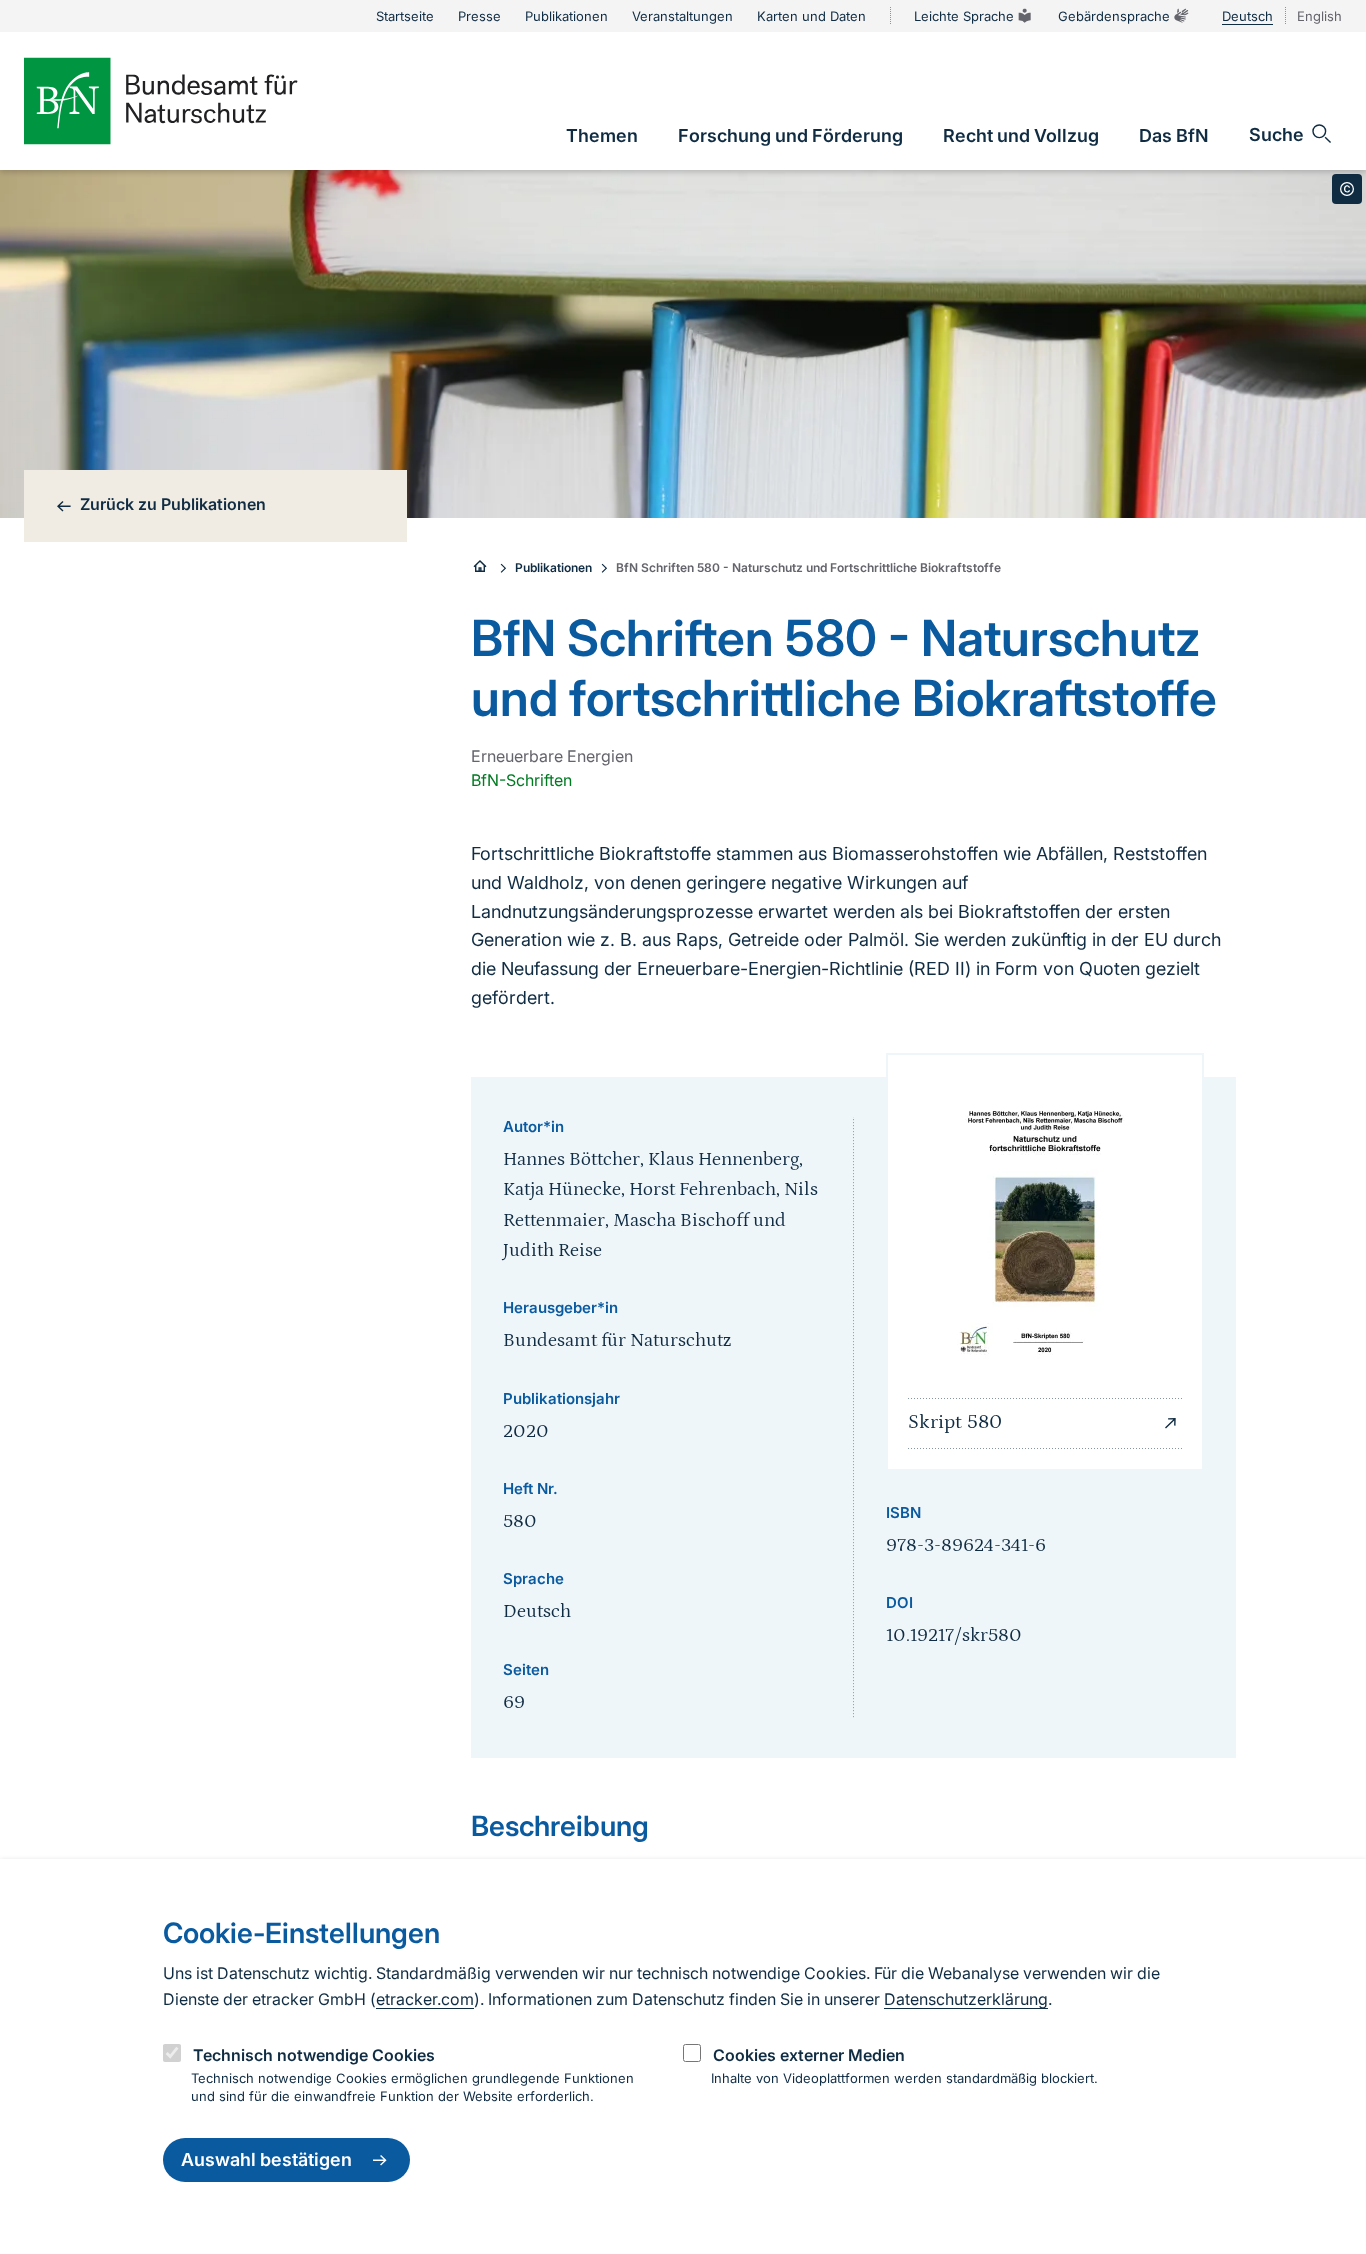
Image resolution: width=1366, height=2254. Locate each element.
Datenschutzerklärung (966, 1999)
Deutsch (1247, 16)
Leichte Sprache (964, 16)
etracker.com (425, 1999)
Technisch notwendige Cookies (314, 2055)
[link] (602, 135)
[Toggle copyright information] (1347, 189)
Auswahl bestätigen (266, 2160)
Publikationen (553, 567)
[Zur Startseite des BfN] (194, 101)
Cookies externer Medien (809, 2055)
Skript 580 (955, 1422)
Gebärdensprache (1114, 16)
